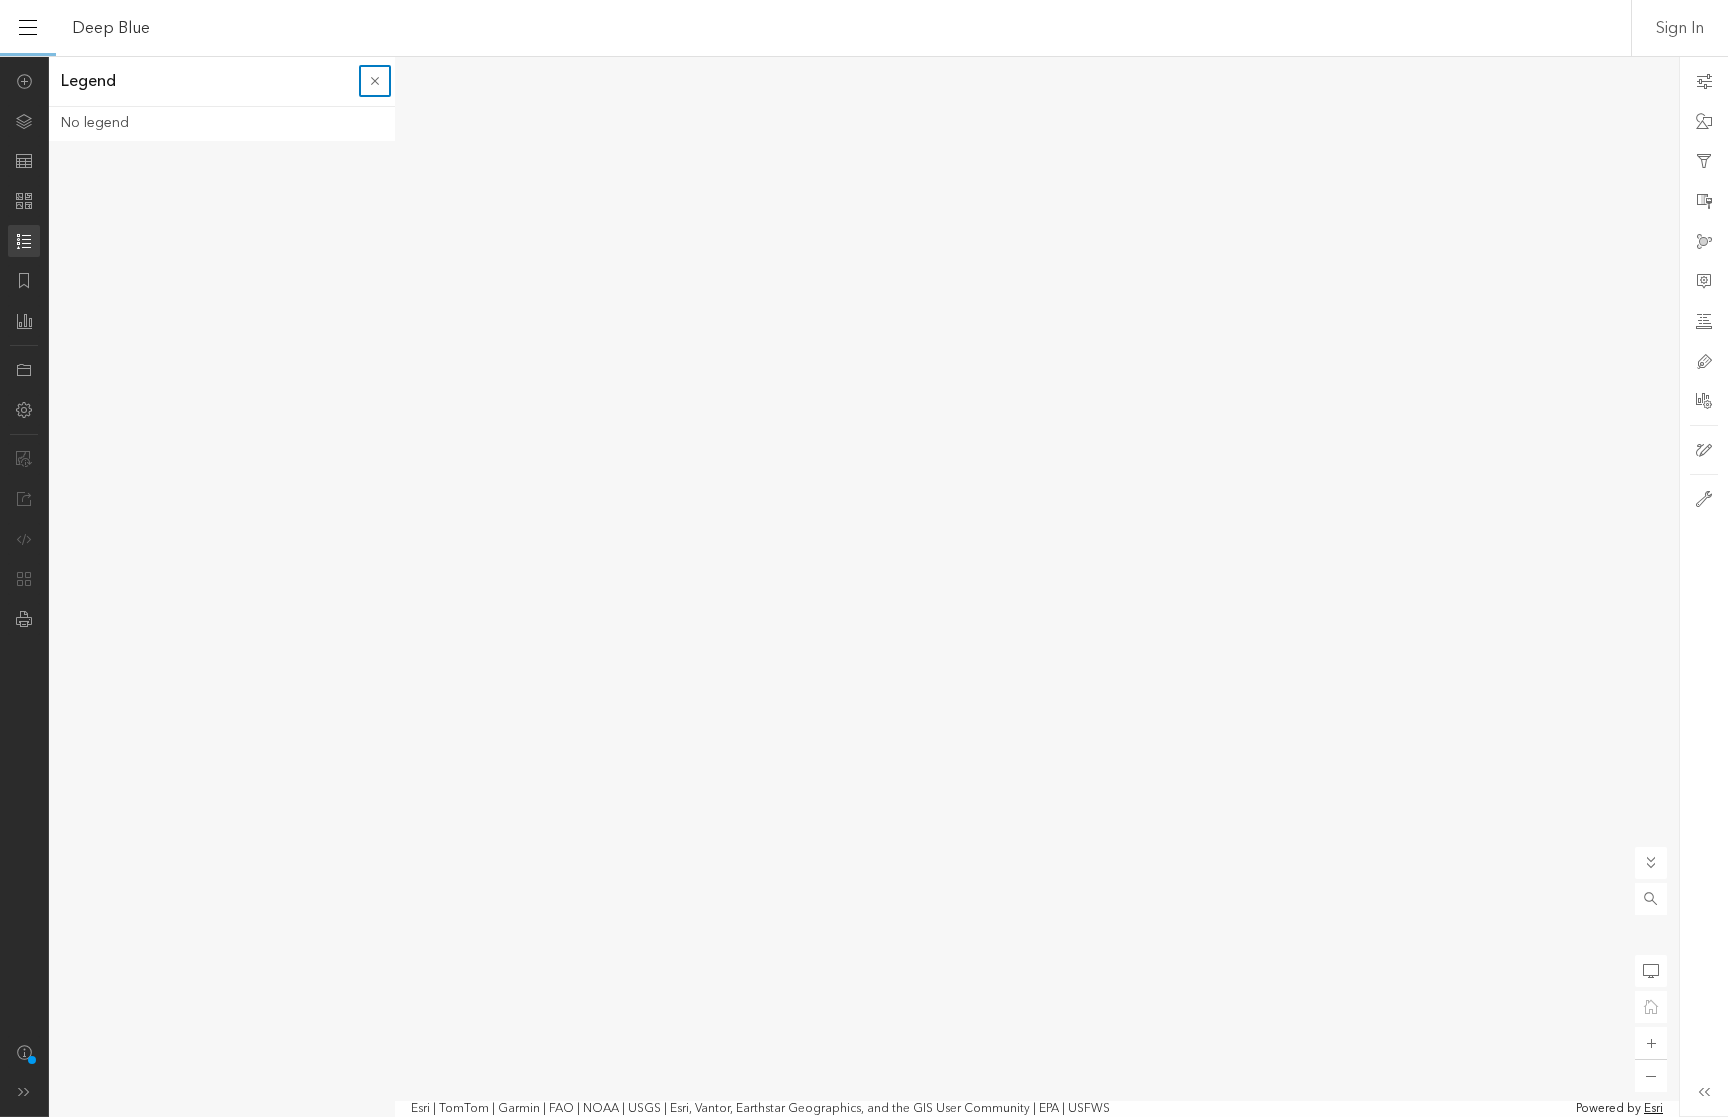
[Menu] (28, 28)
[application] (864, 586)
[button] (1651, 899)
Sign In (1680, 28)
